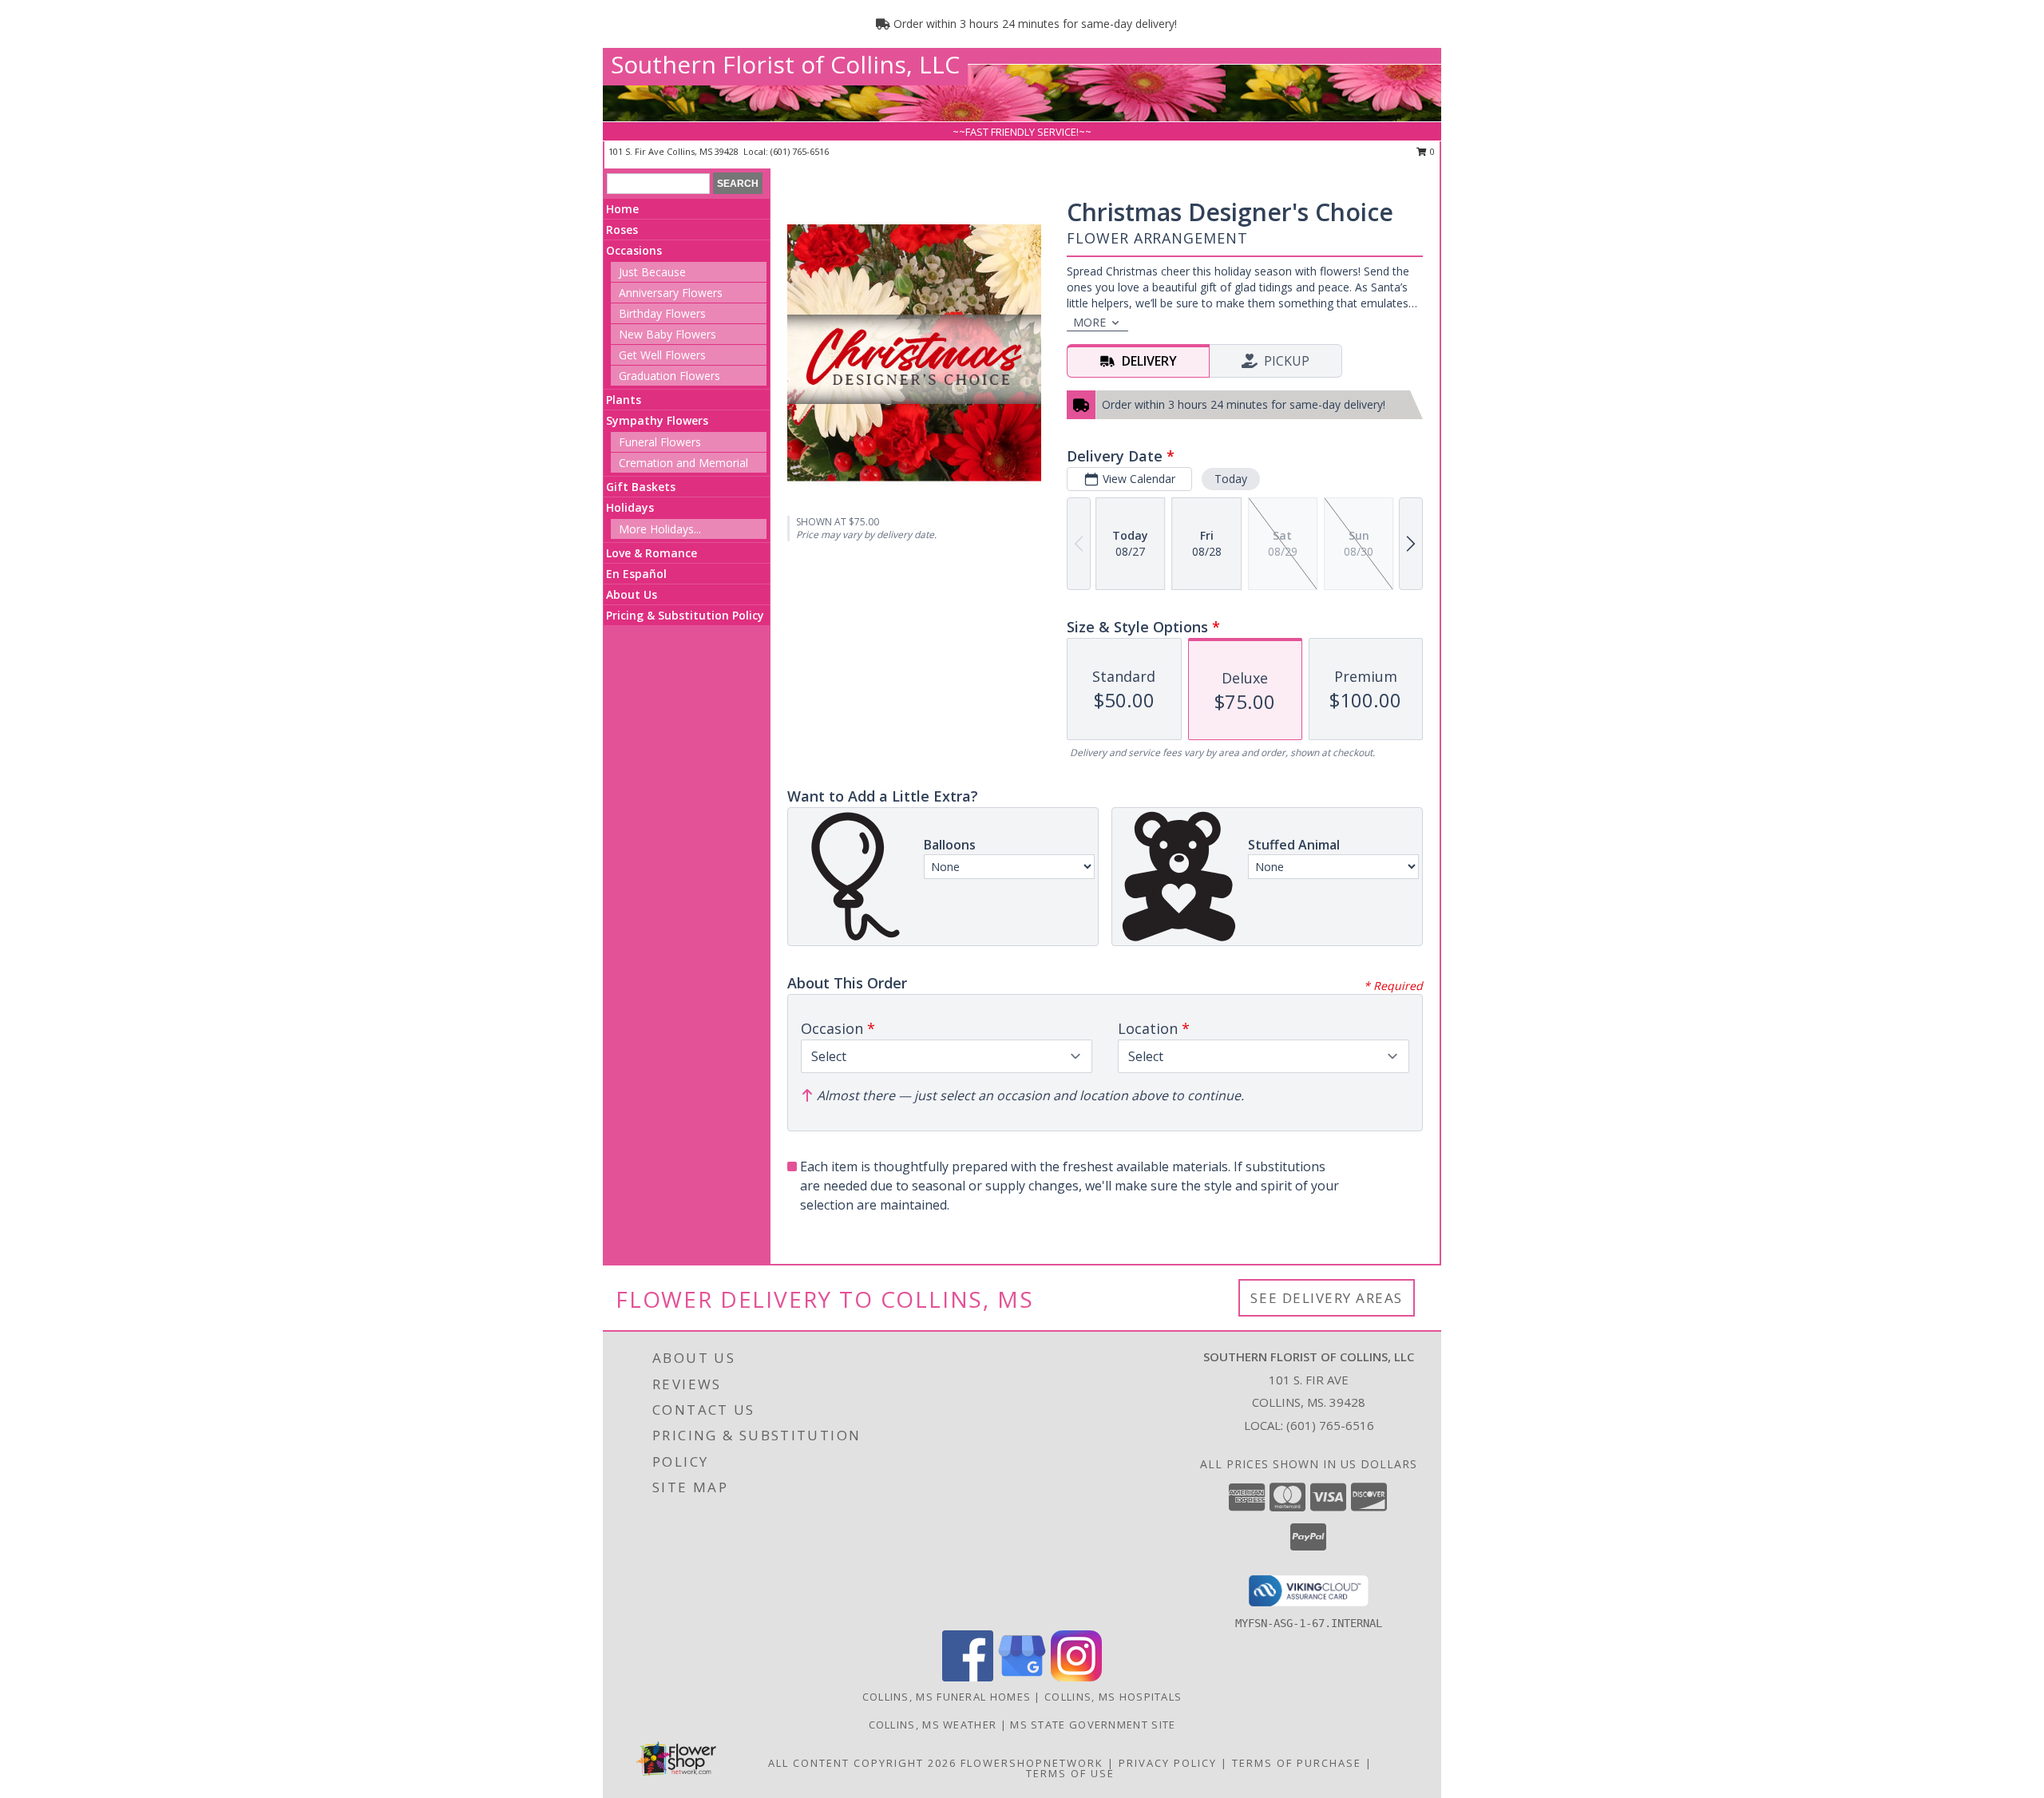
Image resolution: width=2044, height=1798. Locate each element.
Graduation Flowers (669, 376)
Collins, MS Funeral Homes (947, 1697)
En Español (636, 574)
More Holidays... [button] (660, 529)
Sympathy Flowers (657, 420)
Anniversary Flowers (671, 293)
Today (1231, 479)
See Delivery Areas (1327, 1298)
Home (622, 209)
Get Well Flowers (662, 355)
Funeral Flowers (660, 442)
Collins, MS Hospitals (1113, 1697)
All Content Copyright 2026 (862, 1763)
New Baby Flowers (667, 334)
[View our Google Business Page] (1022, 1677)
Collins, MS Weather (933, 1725)
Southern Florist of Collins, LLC (785, 64)
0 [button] (1431, 151)
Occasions (634, 250)
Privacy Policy (1168, 1763)
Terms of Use (1070, 1773)
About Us (632, 594)
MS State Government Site (1093, 1725)
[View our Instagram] (1076, 1677)
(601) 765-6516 (800, 151)
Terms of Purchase (1297, 1763)
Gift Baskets (641, 487)
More (1089, 322)
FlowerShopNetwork (1032, 1763)
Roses (622, 230)
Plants (624, 400)
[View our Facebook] (968, 1677)
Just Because (652, 272)
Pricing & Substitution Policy (685, 615)
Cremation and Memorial (683, 463)
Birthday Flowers (662, 313)
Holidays (630, 507)
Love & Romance (652, 553)
